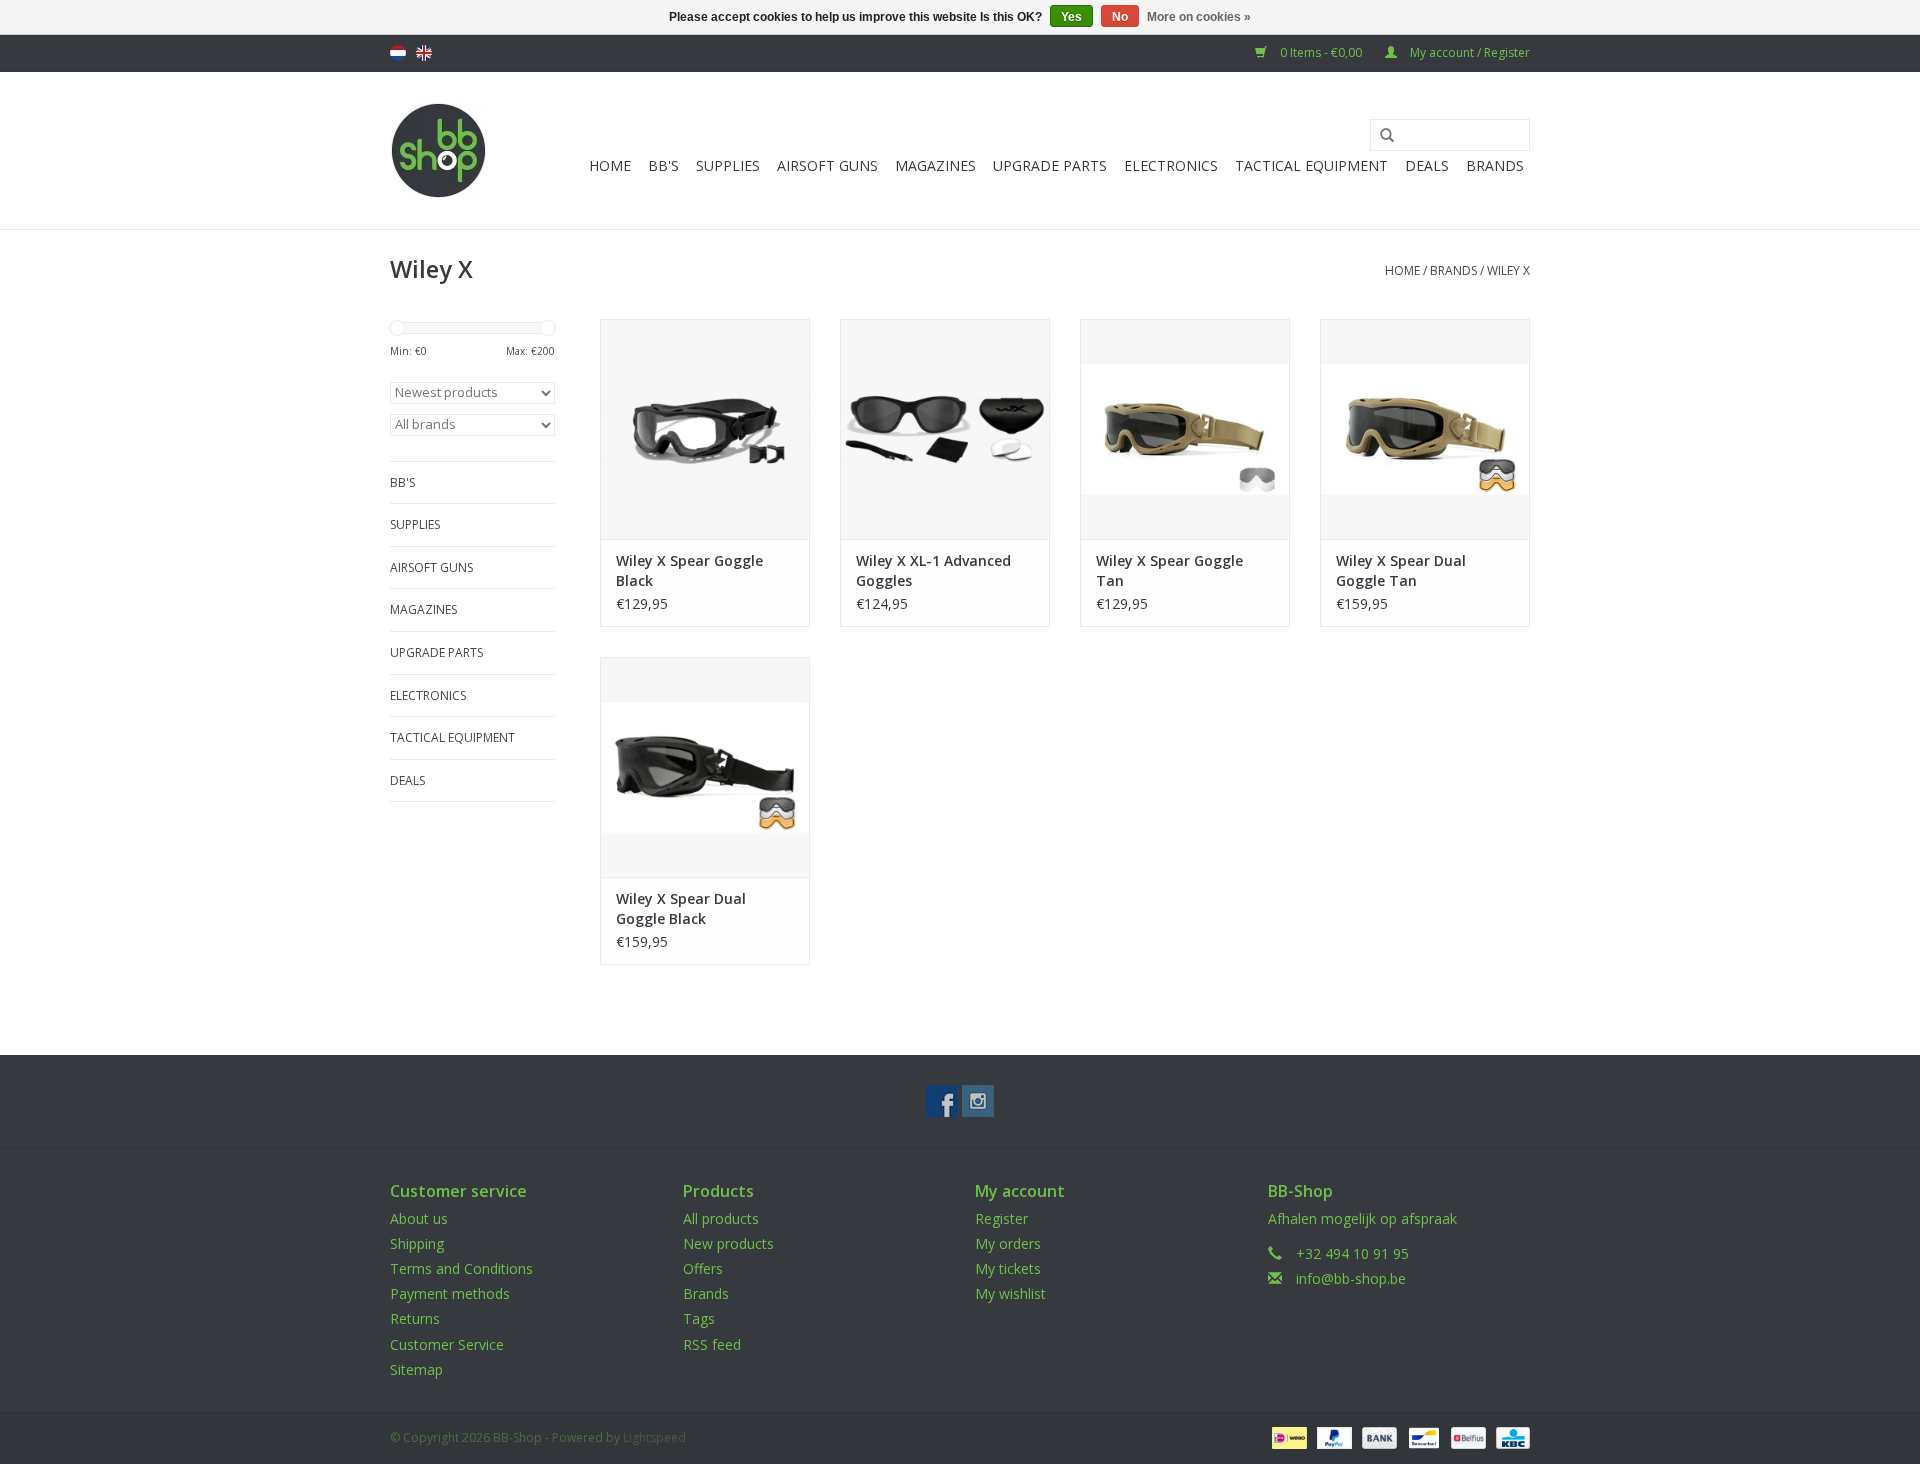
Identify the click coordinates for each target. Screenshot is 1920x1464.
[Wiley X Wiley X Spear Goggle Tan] (1185, 429)
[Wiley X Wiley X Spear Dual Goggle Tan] (1425, 429)
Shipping (417, 1243)
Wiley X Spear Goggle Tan (1169, 570)
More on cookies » (1199, 17)
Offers (703, 1268)
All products (721, 1218)
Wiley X (1508, 270)
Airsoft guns (827, 165)
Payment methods (450, 1293)
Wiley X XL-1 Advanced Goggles (933, 570)
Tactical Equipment (1311, 165)
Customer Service (447, 1344)
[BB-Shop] (438, 150)
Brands (1495, 165)
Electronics (1171, 165)
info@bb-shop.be (1351, 1278)
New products (728, 1243)
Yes (1071, 17)
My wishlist (1010, 1293)
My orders (1008, 1243)
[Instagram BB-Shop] (978, 1101)
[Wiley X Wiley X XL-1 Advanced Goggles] (945, 429)
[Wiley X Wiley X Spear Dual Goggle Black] (705, 767)
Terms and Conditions (461, 1268)
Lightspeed (654, 1437)
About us (419, 1218)
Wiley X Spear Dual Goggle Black (681, 908)
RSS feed (712, 1344)
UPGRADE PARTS (1050, 165)
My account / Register (1468, 52)
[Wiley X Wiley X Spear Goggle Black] (705, 429)
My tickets (1008, 1268)
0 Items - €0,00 (1321, 52)
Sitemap (416, 1369)
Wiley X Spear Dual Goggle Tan (1401, 570)
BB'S (663, 165)
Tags (699, 1318)
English (424, 53)
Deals (1427, 165)
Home (610, 165)
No (1120, 17)
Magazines (935, 165)
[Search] (1380, 136)
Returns (415, 1318)
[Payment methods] (1287, 1436)
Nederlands (398, 53)
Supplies (728, 165)
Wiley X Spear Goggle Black (689, 570)
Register (1001, 1218)
